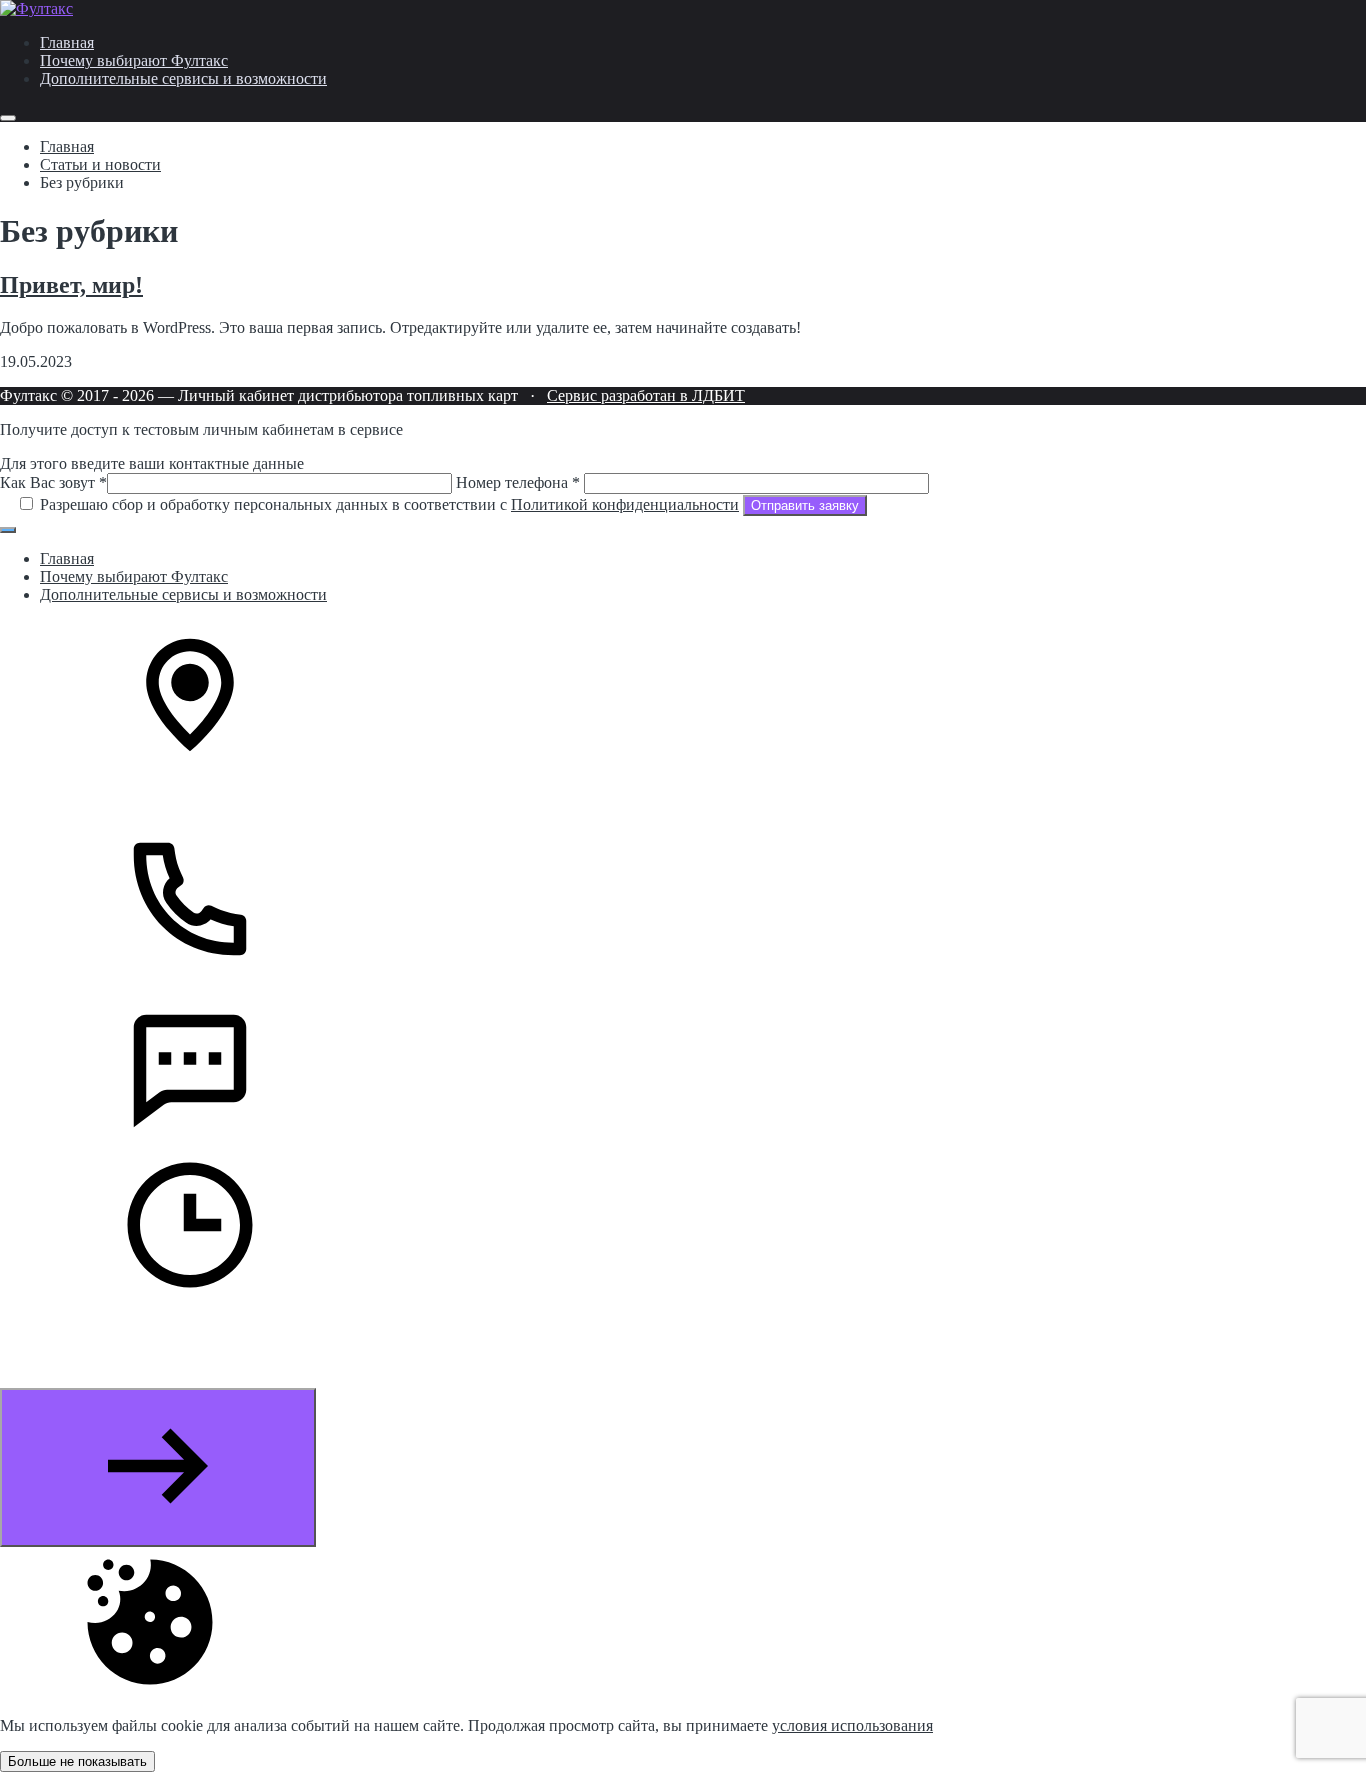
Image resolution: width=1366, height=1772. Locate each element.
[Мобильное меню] (8, 118)
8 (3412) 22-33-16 (98, 986)
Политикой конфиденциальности (625, 504)
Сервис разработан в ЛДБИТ (646, 395)
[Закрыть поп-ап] (8, 530)
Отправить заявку (805, 505)
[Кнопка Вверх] (158, 1467)
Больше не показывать (77, 1761)
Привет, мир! (71, 285)
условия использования (852, 1725)
